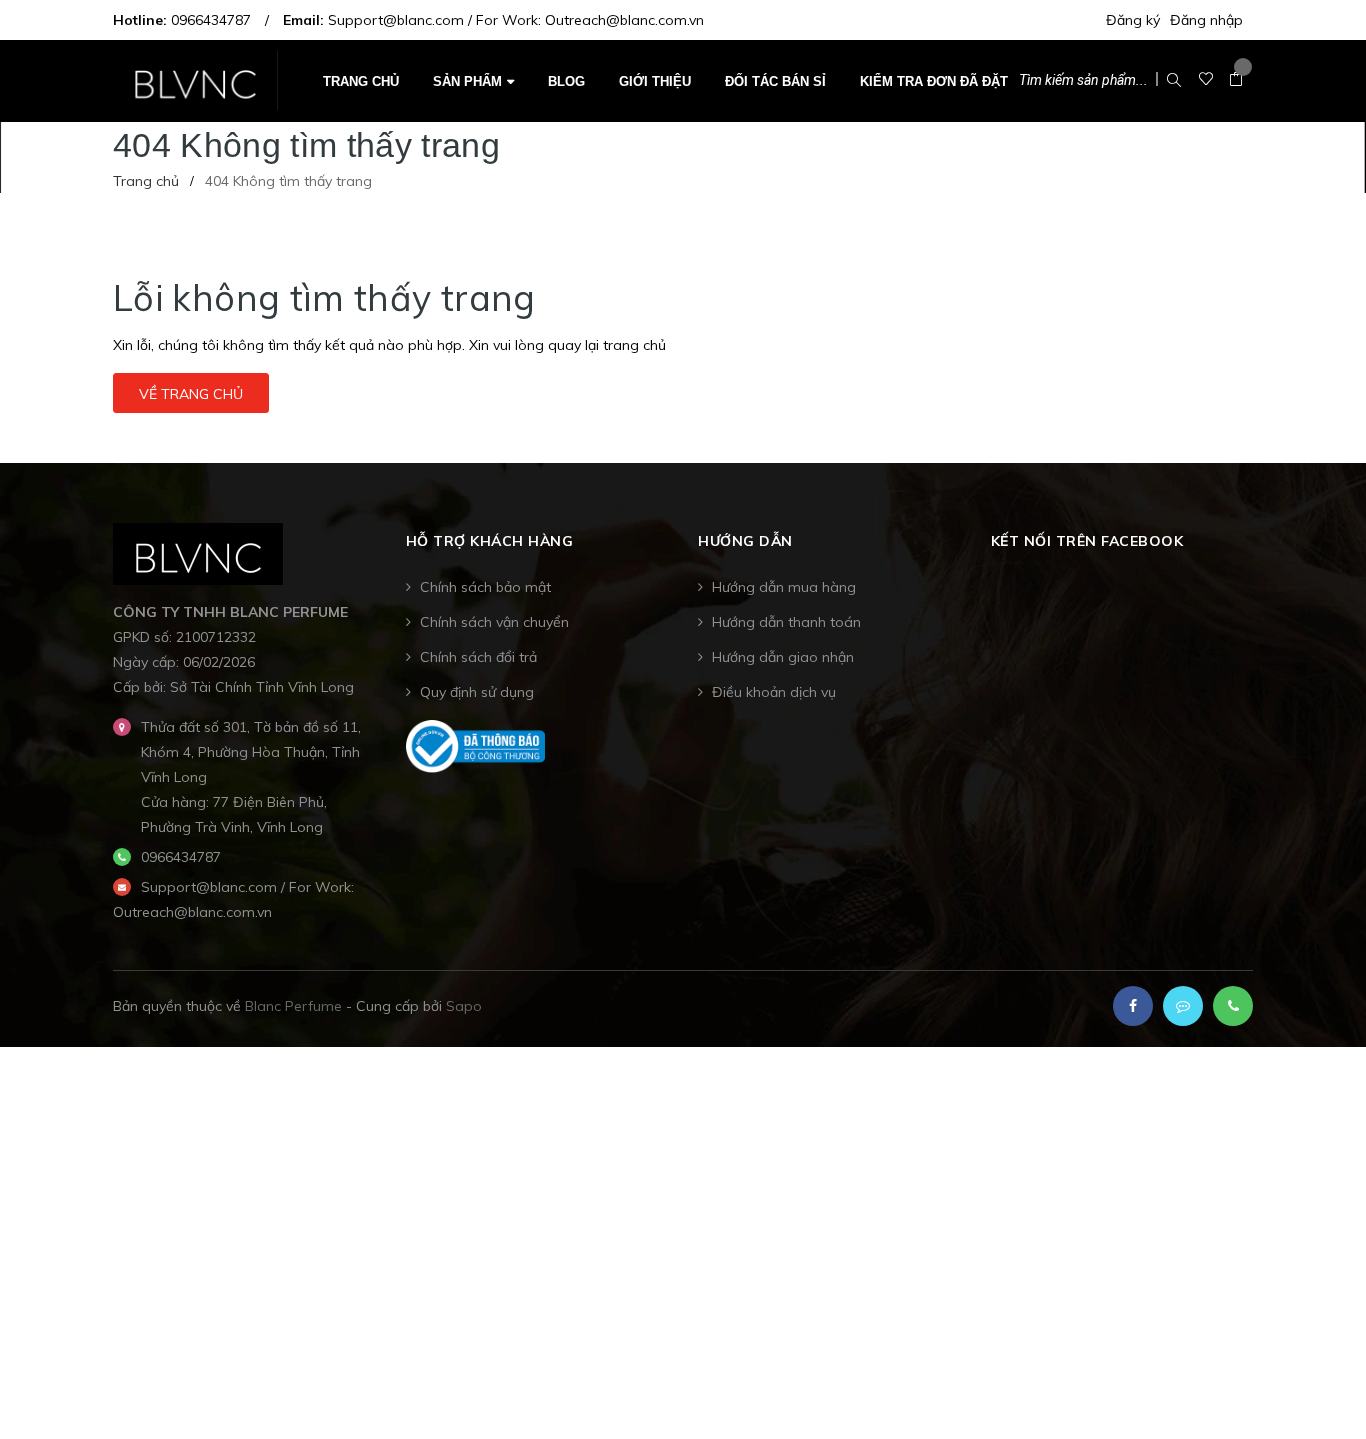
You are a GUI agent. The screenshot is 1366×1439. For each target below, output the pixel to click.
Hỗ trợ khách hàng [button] (490, 541)
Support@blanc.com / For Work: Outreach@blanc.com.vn (516, 20)
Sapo (464, 1006)
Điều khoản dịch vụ (774, 692)
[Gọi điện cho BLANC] (1233, 1006)
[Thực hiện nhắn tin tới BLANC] (1183, 1006)
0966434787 (211, 20)
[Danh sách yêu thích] (1206, 80)
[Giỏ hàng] (1236, 80)
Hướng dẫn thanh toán (786, 622)
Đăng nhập (1206, 20)
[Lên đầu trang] (1326, 1384)
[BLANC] (198, 552)
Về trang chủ (191, 394)
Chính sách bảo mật (485, 587)
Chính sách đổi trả (478, 657)
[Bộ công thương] (476, 745)
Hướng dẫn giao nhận (783, 657)
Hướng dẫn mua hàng (784, 587)
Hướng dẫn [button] (745, 541)
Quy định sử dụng (477, 692)
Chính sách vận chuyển (494, 622)
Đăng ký (1133, 20)
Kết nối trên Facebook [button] (1087, 541)
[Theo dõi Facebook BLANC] (1133, 1006)
